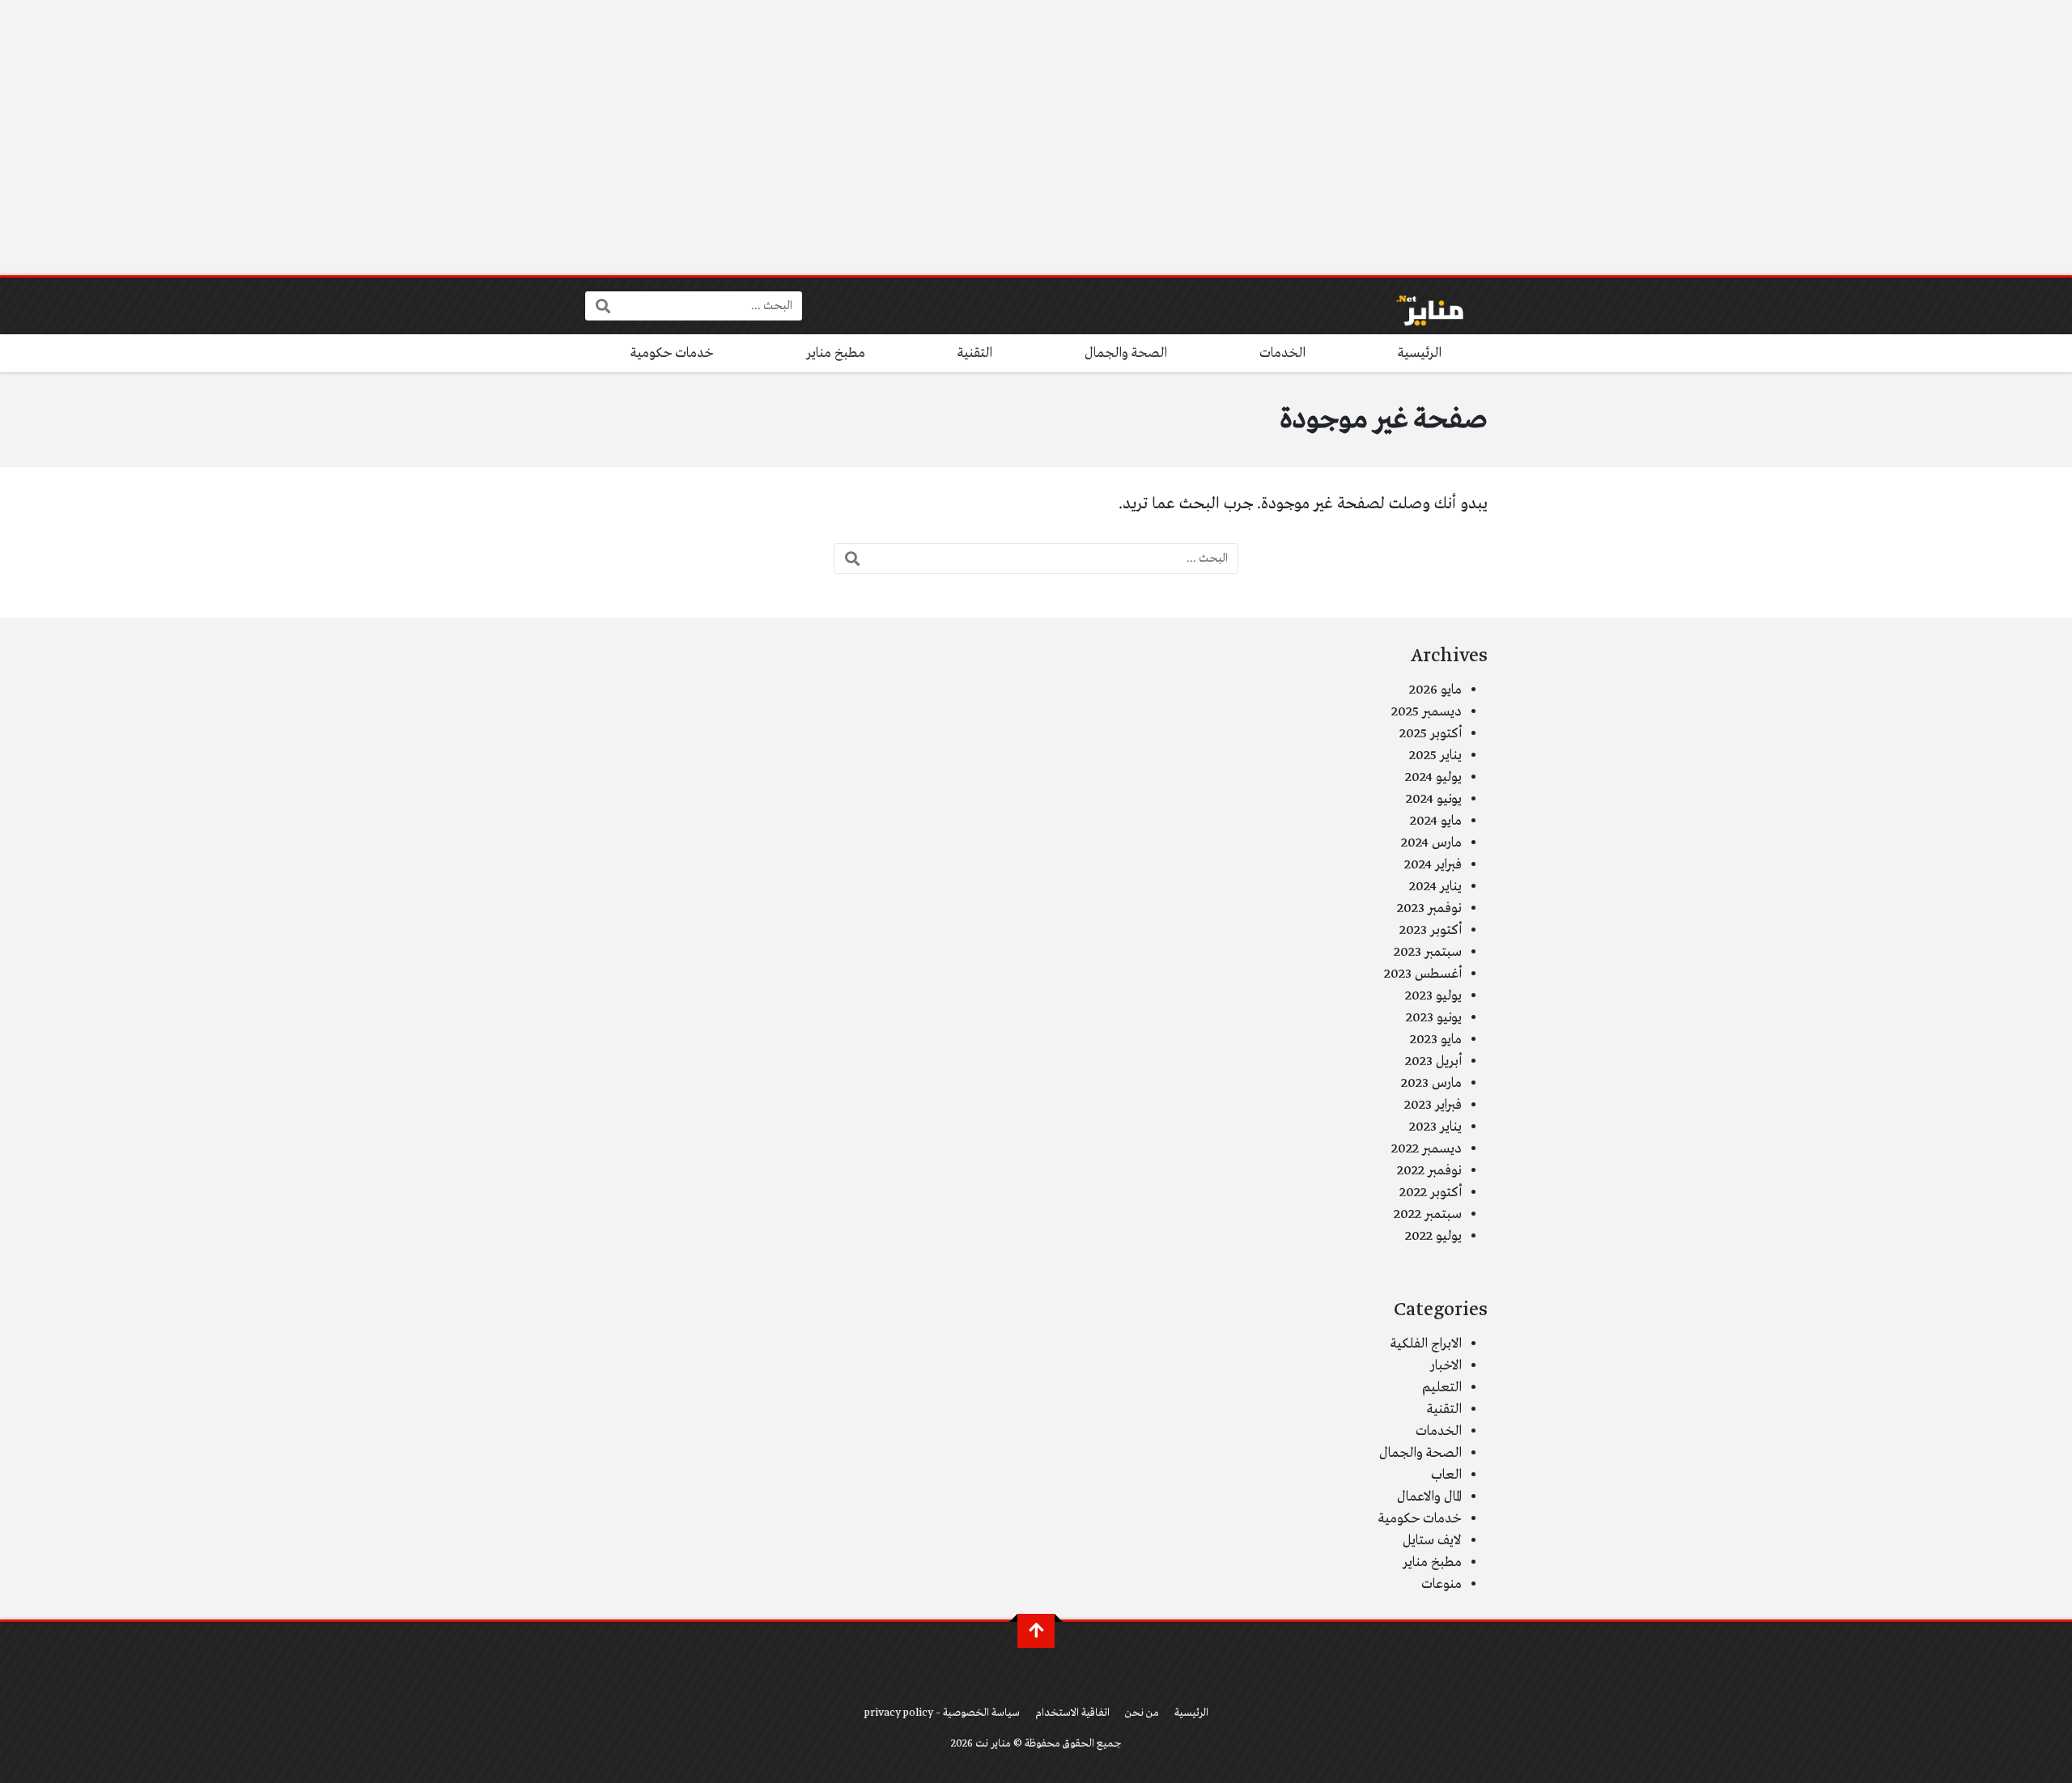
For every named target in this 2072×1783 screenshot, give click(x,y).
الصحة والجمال (1126, 353)
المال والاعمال (1429, 1497)
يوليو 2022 (1433, 1236)
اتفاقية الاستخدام (1072, 1713)
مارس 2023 (1431, 1083)
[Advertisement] (1036, 138)
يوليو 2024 (1433, 777)
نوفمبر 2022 (1429, 1171)
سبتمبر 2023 (1428, 952)
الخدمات (1282, 353)
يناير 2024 (1435, 887)
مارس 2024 (1431, 843)
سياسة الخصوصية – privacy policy (942, 1713)
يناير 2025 (1435, 756)
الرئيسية (1420, 353)
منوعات (1441, 1584)
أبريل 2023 (1433, 1061)
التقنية (975, 353)
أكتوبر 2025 (1431, 734)
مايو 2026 (1435, 690)
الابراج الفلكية (1426, 1344)
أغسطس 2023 (1423, 974)
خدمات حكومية (672, 353)
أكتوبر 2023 (1431, 930)
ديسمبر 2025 (1427, 712)
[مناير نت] (1422, 306)
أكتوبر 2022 (1431, 1193)
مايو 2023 (1436, 1040)
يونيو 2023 (1434, 1018)
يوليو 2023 (1433, 996)
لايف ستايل (1432, 1541)
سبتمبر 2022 (1428, 1214)
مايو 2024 (1436, 821)
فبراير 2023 (1433, 1105)
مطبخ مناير (836, 353)
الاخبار (1446, 1366)
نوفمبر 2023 (1429, 908)
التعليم (1442, 1388)
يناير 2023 (1435, 1127)
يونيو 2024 (1434, 799)
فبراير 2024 (1433, 865)
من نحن (1142, 1713)
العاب (1446, 1475)
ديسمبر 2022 (1427, 1149)
